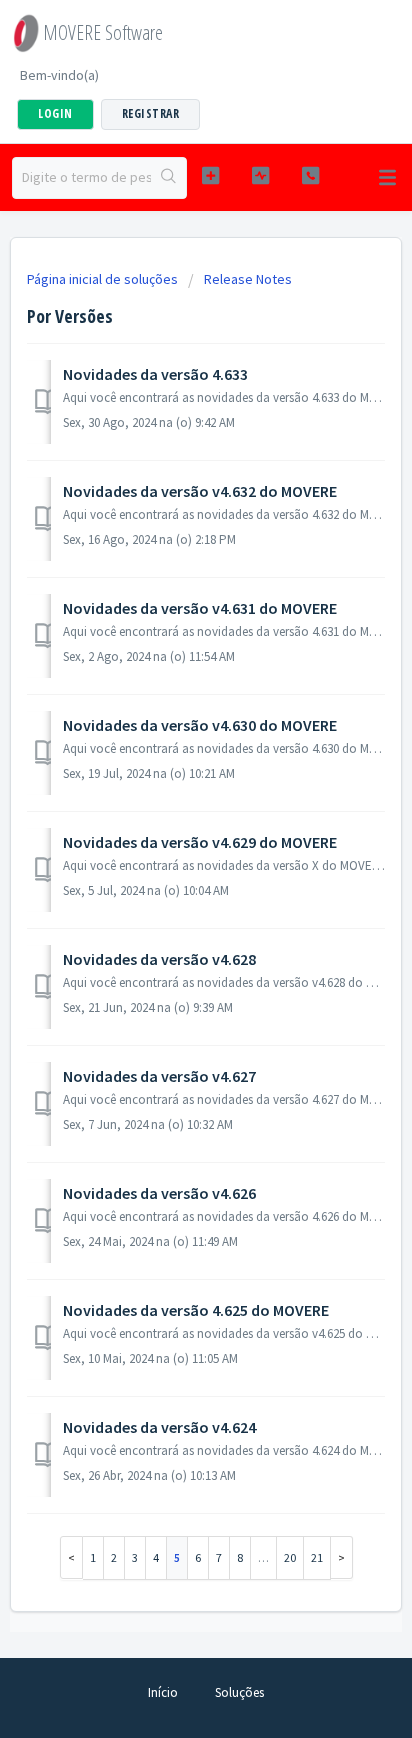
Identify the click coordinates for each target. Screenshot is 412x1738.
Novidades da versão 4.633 (155, 374)
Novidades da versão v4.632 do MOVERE (200, 491)
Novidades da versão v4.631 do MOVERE (200, 608)
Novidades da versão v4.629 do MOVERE (200, 842)
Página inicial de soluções (104, 279)
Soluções (239, 1692)
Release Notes (248, 279)
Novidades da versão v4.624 (159, 1427)
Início (163, 1692)
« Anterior (71, 1557)
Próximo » (342, 1557)
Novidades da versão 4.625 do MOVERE (196, 1310)
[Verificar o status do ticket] (261, 175)
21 (317, 1557)
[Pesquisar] (168, 178)
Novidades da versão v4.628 (159, 959)
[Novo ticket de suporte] (211, 175)
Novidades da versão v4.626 (159, 1193)
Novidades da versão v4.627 (159, 1076)
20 (290, 1557)
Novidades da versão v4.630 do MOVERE (200, 725)
